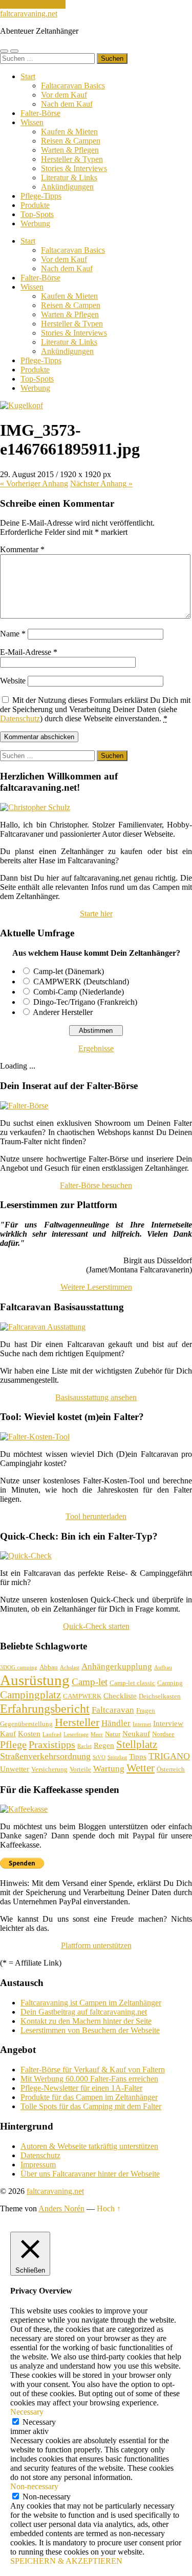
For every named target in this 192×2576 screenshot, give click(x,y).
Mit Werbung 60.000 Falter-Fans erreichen (89, 2079)
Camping (170, 1683)
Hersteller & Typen (72, 159)
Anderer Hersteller (63, 1012)
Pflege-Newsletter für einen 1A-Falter (81, 2088)
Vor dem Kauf (64, 95)
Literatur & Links (69, 178)
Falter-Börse (40, 113)
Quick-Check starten (96, 1626)
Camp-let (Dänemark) (69, 971)
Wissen (32, 122)
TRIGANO (169, 1756)
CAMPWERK (82, 1696)
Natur (113, 1734)
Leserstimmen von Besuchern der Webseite (90, 2030)
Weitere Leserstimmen (96, 1287)
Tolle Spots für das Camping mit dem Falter (91, 2106)
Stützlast (117, 1757)
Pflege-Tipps (41, 196)
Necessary (39, 2422)
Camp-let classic (132, 1683)
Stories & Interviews (74, 168)
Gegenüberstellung (26, 1724)
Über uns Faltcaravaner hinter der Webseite (90, 2174)
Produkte (35, 205)
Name (13, 634)
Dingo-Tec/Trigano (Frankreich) (85, 1002)
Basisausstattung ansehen (96, 1397)
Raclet (84, 1746)
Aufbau (163, 1668)
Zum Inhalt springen (33, 4)
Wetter (141, 1768)
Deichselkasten (160, 1696)
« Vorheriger (34, 483)
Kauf (8, 1734)
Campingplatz (30, 1695)
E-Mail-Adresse (29, 652)
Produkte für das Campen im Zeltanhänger (89, 2097)
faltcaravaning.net (29, 14)
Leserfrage (76, 1734)
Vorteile (80, 1769)
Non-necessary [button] (34, 2486)
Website (13, 681)
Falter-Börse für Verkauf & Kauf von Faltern (93, 2070)
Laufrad (52, 1734)
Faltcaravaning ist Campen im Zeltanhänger (91, 2003)
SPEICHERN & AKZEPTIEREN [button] (66, 2561)
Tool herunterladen (96, 1516)
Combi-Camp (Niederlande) (79, 992)
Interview (168, 1723)
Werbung (35, 223)
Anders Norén (61, 2208)
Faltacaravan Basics (73, 86)
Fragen (146, 1710)
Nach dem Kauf (67, 104)
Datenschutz (20, 718)
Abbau (49, 1667)
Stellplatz (137, 1744)
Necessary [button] (27, 2412)
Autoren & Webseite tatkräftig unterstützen (89, 2146)
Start (28, 76)
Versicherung (49, 1769)
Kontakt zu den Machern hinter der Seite (86, 2021)
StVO (99, 1757)
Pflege (13, 1744)
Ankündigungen (67, 187)
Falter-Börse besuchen (96, 1185)
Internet (142, 1724)
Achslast (70, 1668)
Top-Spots (37, 214)
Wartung (109, 1769)
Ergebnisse (96, 1048)
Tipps (138, 1757)
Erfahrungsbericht (45, 1708)
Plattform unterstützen (96, 1945)
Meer (97, 1734)
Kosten (29, 1734)
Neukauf (136, 1734)
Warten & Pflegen (70, 150)
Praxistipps (52, 1744)
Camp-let (90, 1682)
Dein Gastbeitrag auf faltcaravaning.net (84, 2012)
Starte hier (96, 914)
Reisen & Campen (71, 141)
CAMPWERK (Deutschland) (81, 982)
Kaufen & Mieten (69, 132)
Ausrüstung (35, 1680)
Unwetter (15, 1769)
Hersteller (77, 1722)
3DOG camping (19, 1668)
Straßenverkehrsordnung (45, 1756)
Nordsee (163, 1734)
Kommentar (22, 549)
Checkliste (120, 1696)
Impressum (38, 2165)
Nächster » (101, 483)
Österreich (171, 1769)
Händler (116, 1723)
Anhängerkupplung (117, 1667)
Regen (104, 1745)
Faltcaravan (113, 1710)
